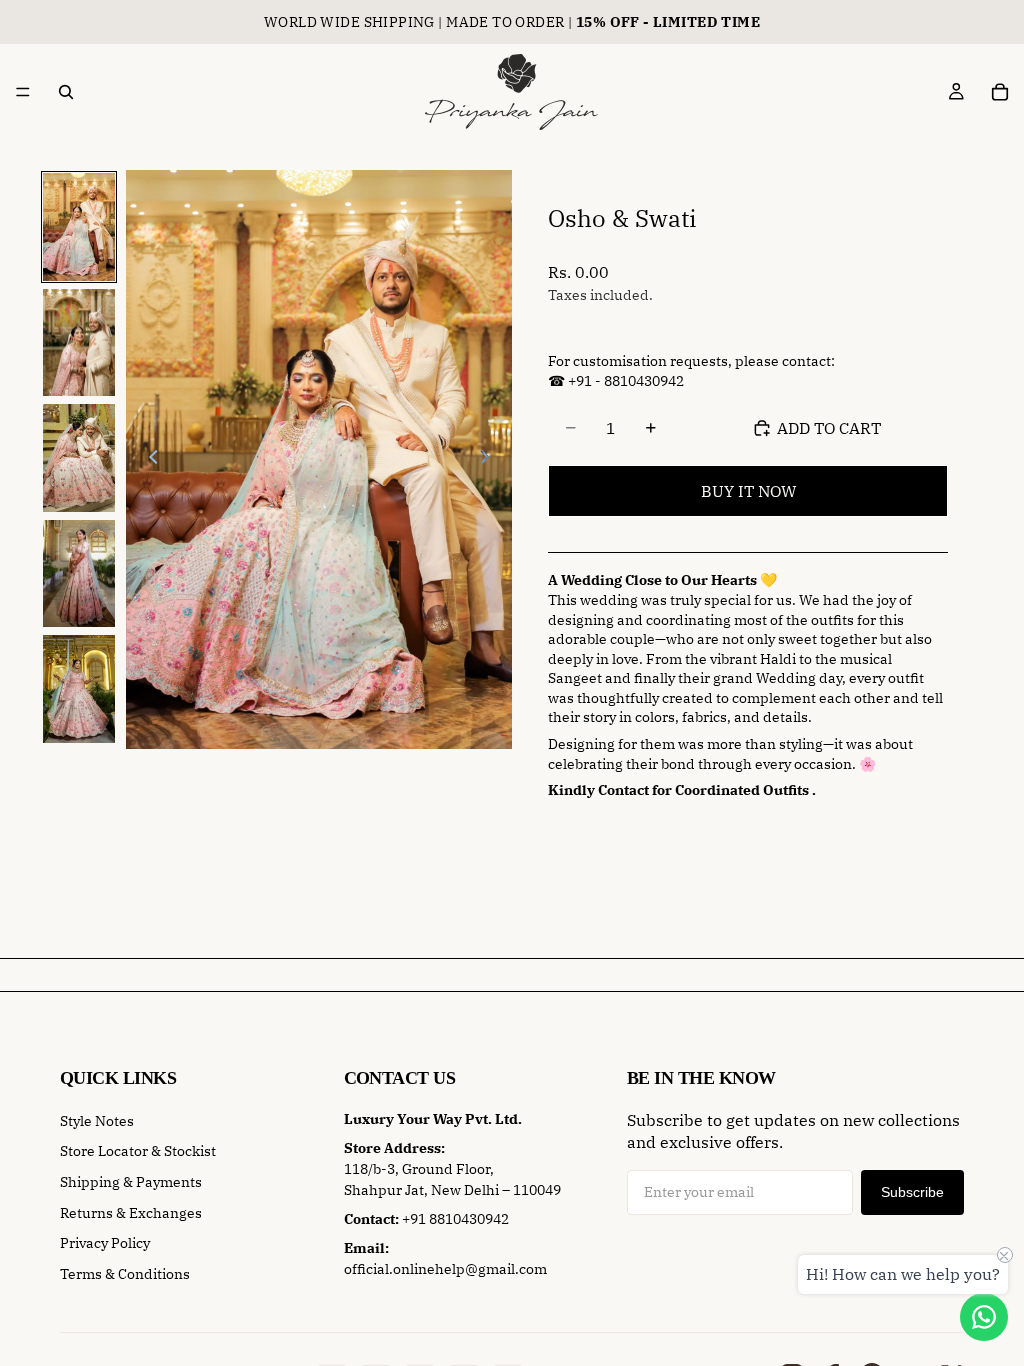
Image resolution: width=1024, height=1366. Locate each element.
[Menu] (23, 92)
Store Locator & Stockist (138, 1151)
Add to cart (829, 428)
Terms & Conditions (125, 1274)
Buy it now (748, 491)
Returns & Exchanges (131, 1213)
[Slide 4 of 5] (79, 574)
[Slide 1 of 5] (79, 227)
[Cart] (1000, 92)
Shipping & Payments (131, 1182)
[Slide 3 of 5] (79, 458)
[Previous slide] (148, 460)
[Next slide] (490, 460)
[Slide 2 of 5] (79, 343)
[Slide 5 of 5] (79, 689)
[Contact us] (984, 1317)
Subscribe (912, 1192)
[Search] (66, 92)
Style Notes (97, 1121)
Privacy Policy (105, 1243)
